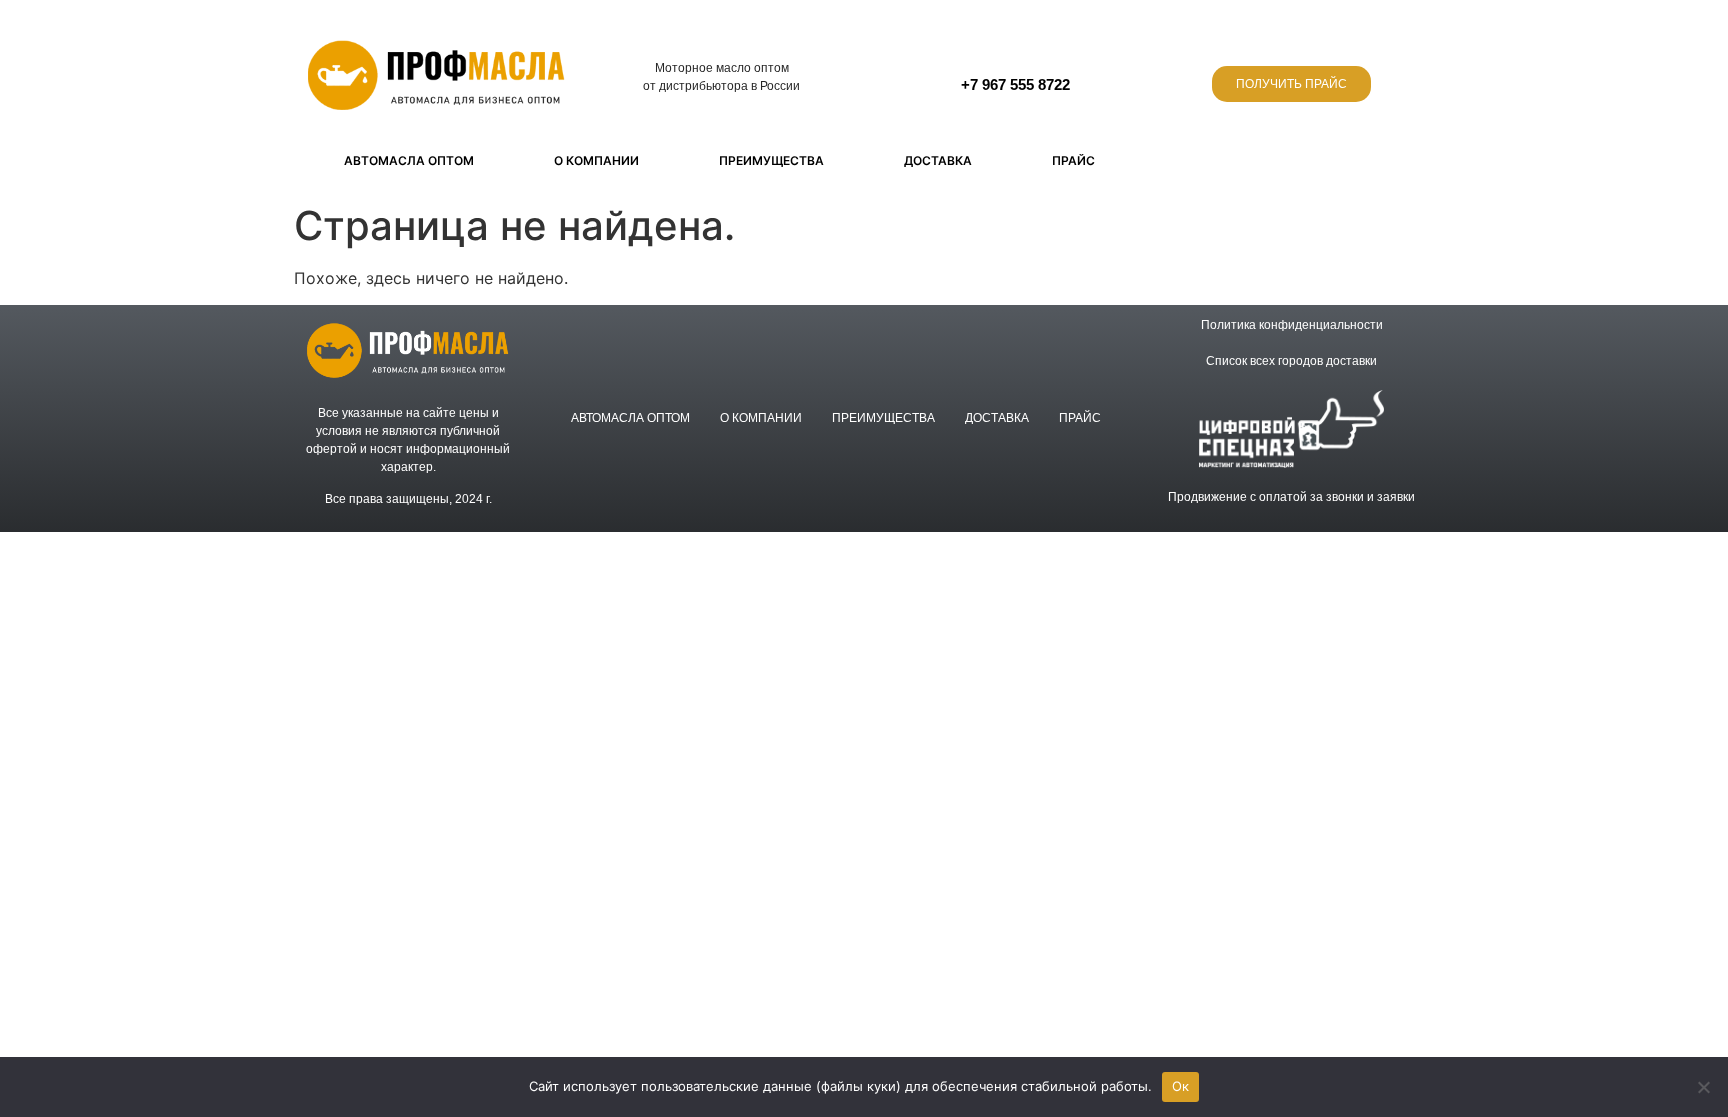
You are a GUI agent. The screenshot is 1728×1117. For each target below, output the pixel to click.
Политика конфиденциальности (1292, 325)
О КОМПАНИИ (596, 160)
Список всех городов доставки (1291, 361)
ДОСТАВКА (938, 160)
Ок (1181, 1086)
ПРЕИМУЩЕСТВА (771, 160)
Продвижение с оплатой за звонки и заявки (1291, 497)
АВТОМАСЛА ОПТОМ (409, 160)
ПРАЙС (1073, 160)
